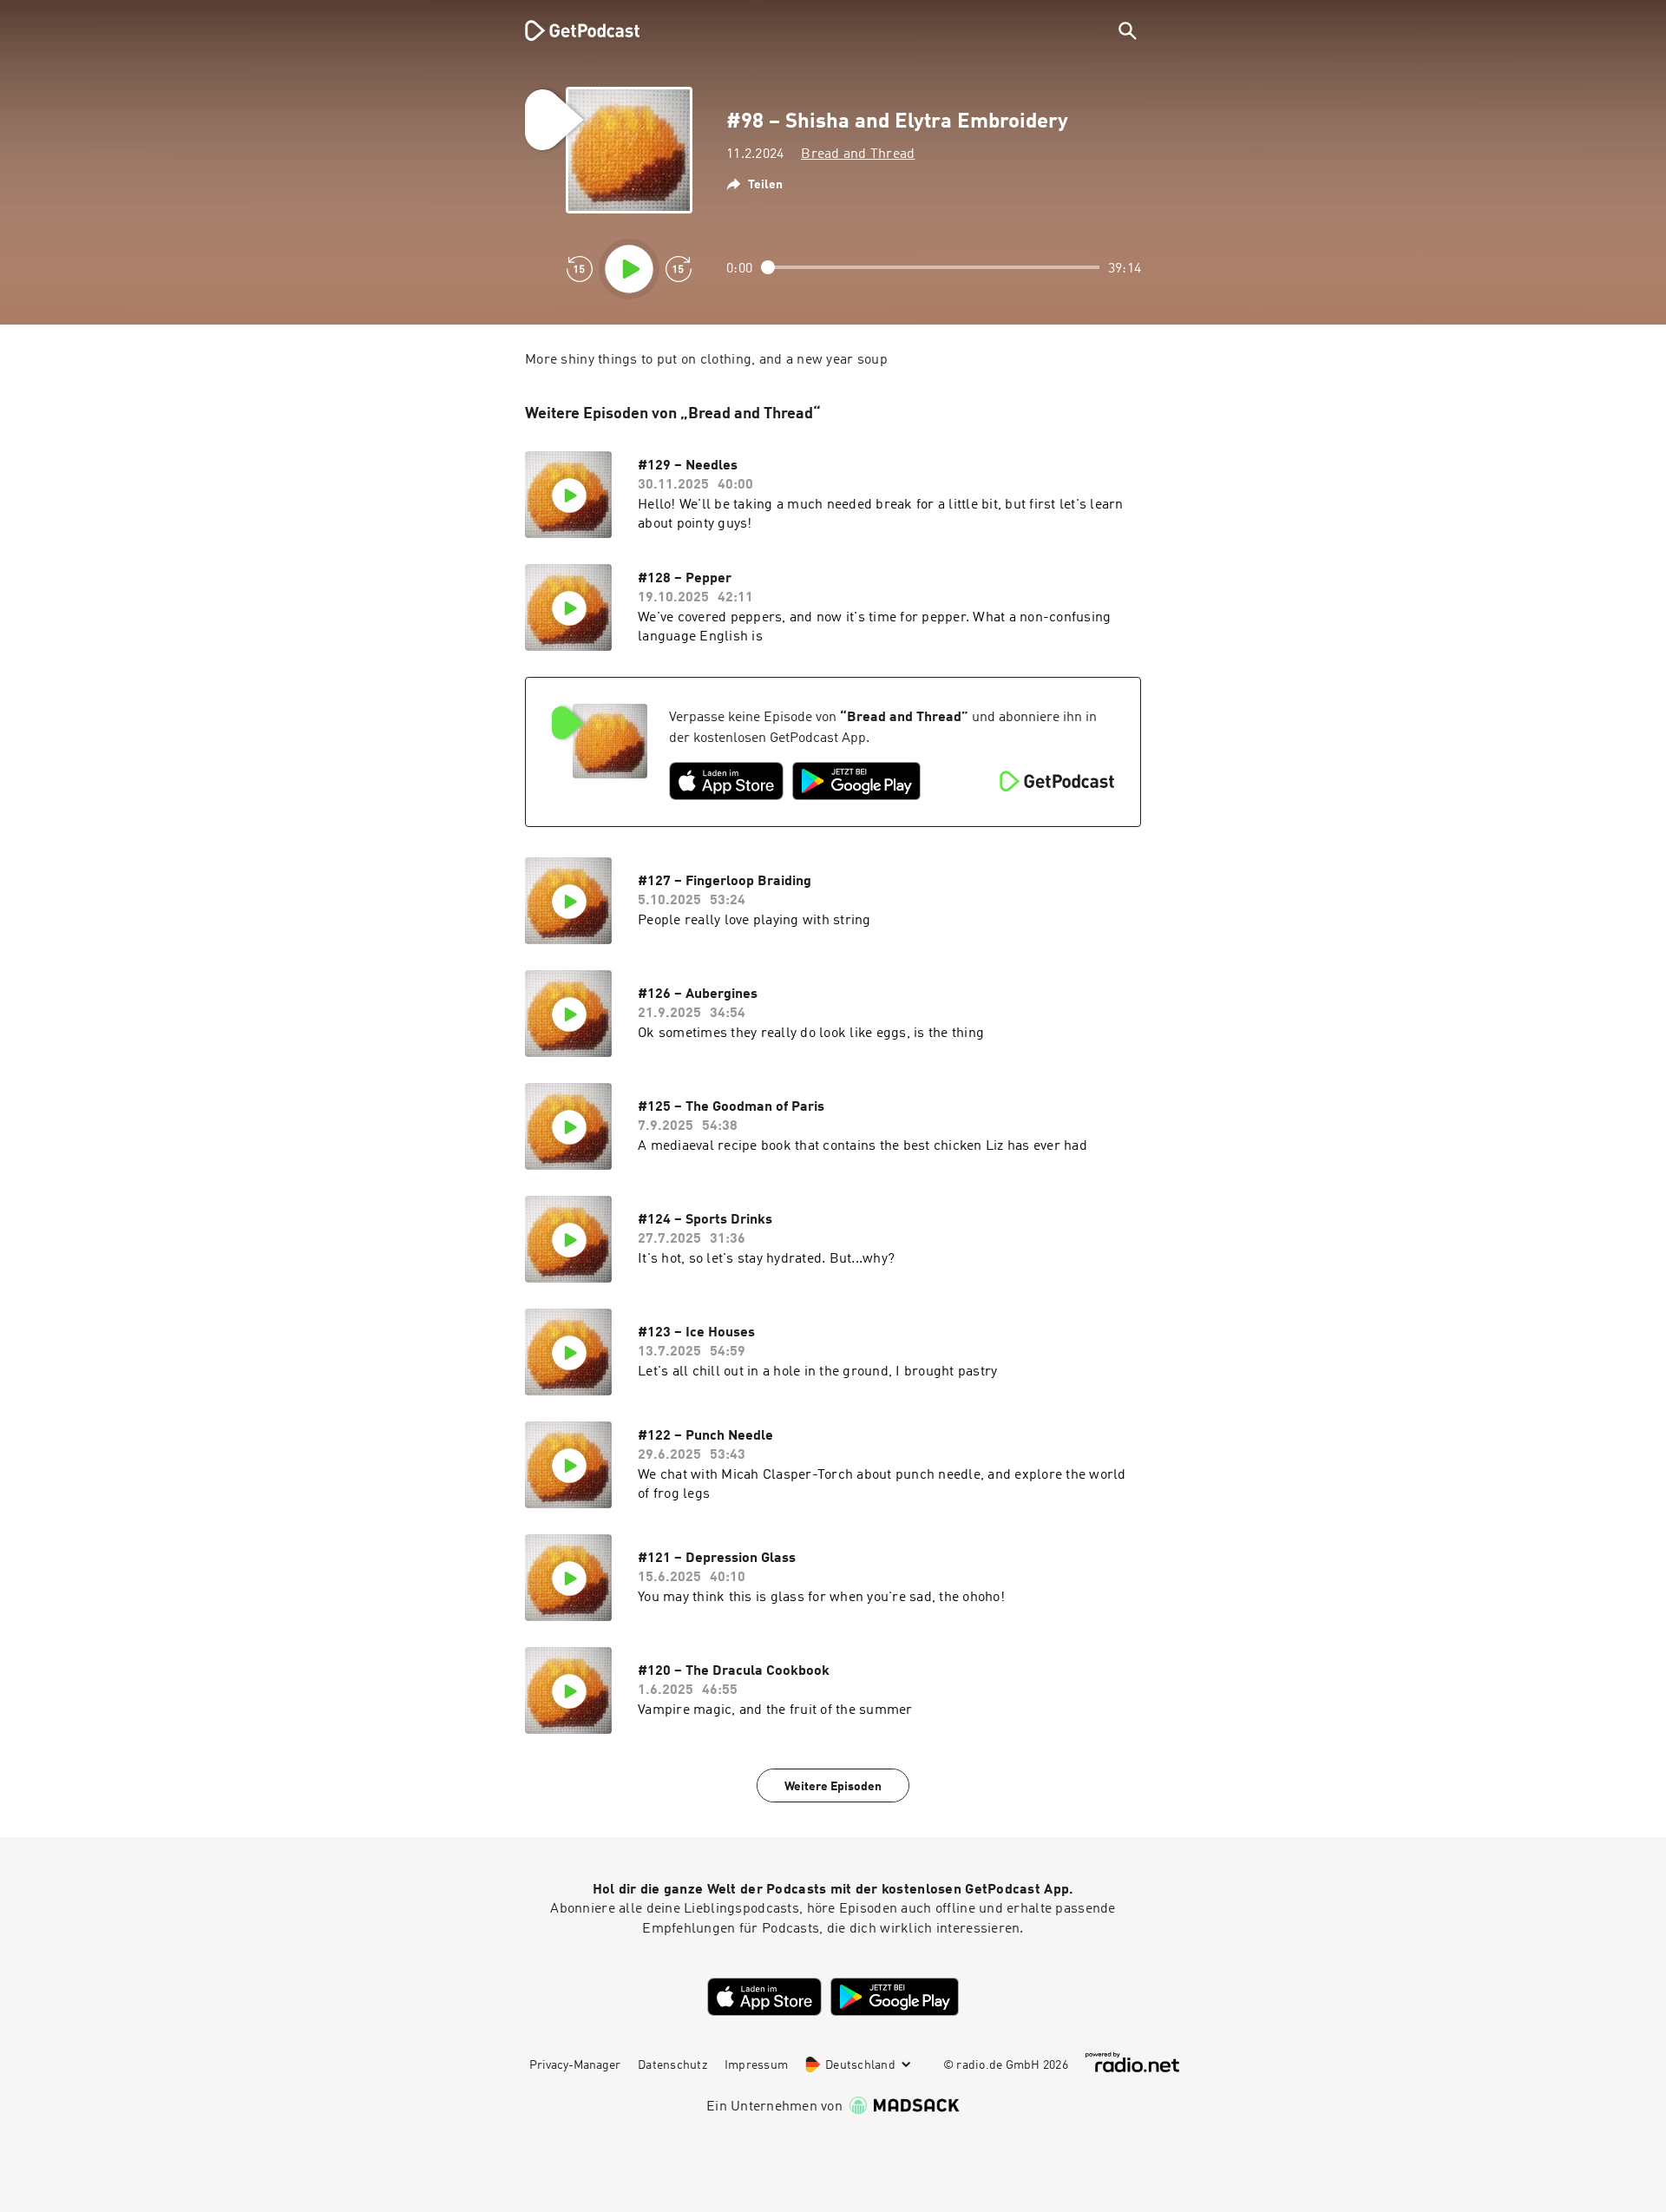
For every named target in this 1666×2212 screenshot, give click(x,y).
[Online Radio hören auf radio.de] (1132, 2062)
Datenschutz (672, 2065)
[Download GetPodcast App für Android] (856, 781)
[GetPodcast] (571, 30)
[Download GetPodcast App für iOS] (726, 781)
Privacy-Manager (575, 2065)
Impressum (756, 2065)
